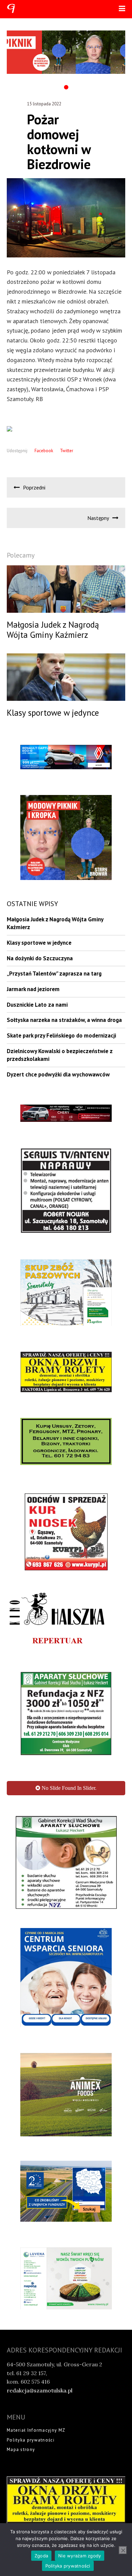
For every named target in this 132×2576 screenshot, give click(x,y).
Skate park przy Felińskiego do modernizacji (61, 1035)
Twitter (67, 451)
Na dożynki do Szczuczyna (40, 958)
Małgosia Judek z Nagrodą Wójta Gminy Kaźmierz (55, 923)
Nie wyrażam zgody (80, 2556)
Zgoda (41, 2556)
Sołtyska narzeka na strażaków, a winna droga (64, 1020)
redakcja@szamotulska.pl (40, 2496)
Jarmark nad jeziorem (33, 989)
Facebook (44, 451)
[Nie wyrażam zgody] (123, 2550)
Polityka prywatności (68, 2566)
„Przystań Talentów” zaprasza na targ (54, 973)
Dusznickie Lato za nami (37, 1005)
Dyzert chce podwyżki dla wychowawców (58, 1074)
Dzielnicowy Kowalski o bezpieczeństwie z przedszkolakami (60, 1055)
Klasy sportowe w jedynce (39, 943)
